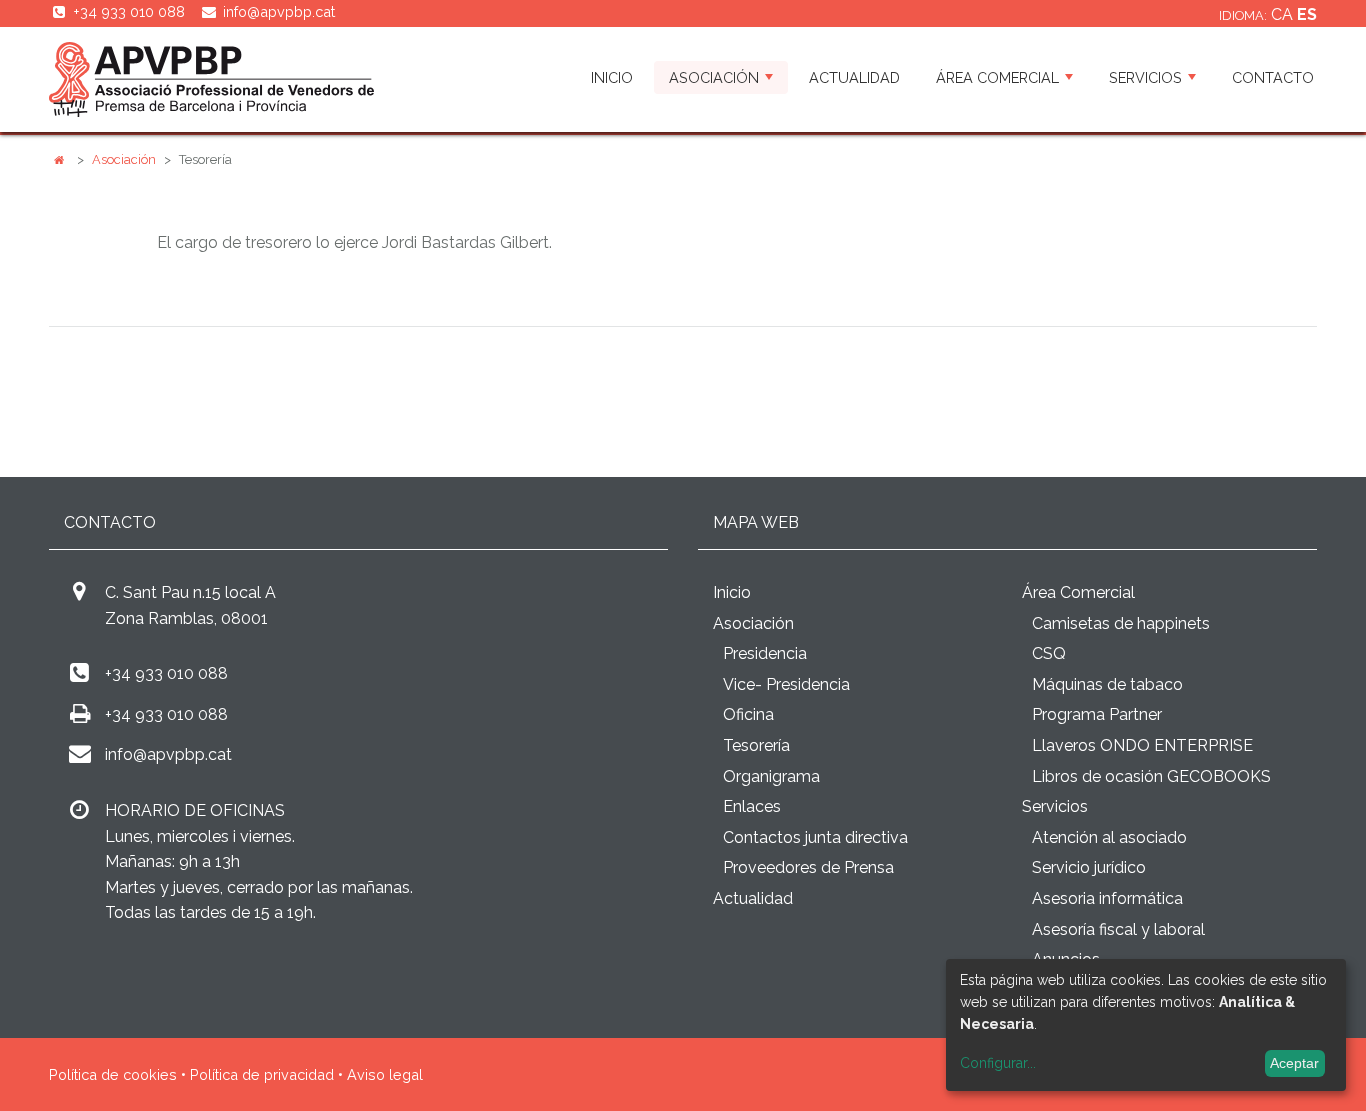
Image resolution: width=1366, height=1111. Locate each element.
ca (1284, 14)
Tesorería (756, 745)
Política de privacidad (262, 1074)
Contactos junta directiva (815, 837)
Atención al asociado (1109, 837)
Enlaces (752, 806)
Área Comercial (997, 77)
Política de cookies (113, 1074)
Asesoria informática (1107, 898)
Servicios (1145, 77)
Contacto (1273, 77)
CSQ (1049, 653)
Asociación (714, 77)
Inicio (612, 77)
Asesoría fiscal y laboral (1118, 929)
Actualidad (854, 77)
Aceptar (1294, 1063)
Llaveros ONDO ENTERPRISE (1142, 745)
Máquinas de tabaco (1107, 684)
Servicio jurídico (1089, 867)
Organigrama (771, 776)
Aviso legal (385, 1074)
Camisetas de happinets (1121, 623)
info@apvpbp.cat (279, 11)
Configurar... (998, 1063)
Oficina (748, 714)
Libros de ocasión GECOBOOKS (1151, 776)
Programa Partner (1097, 714)
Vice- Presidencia (786, 684)
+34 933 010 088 (166, 673)
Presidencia (765, 653)
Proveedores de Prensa (808, 867)
